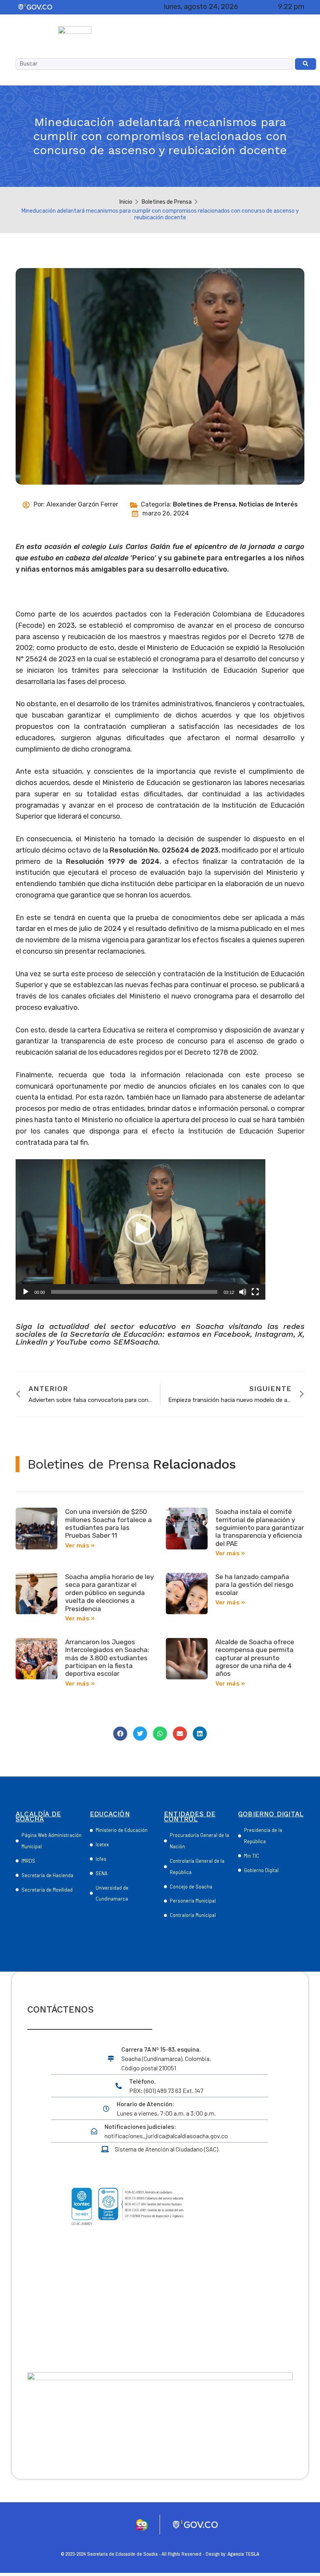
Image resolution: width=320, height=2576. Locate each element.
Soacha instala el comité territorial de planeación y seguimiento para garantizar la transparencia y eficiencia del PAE (260, 1528)
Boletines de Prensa (167, 202)
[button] (140, 1229)
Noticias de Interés (268, 504)
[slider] (134, 1292)
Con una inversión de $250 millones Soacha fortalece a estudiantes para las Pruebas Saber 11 (108, 1523)
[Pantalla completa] (255, 1292)
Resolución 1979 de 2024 (113, 862)
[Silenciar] (243, 1292)
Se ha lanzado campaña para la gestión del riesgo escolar (254, 1585)
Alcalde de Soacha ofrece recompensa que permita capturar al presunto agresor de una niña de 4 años (255, 1658)
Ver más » (80, 1546)
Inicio (126, 202)
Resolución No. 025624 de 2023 (164, 850)
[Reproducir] (26, 1292)
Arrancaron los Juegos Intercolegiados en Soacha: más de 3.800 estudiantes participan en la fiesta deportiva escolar (107, 1658)
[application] (140, 1229)
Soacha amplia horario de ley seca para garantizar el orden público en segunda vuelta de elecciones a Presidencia (109, 1593)
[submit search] (306, 64)
